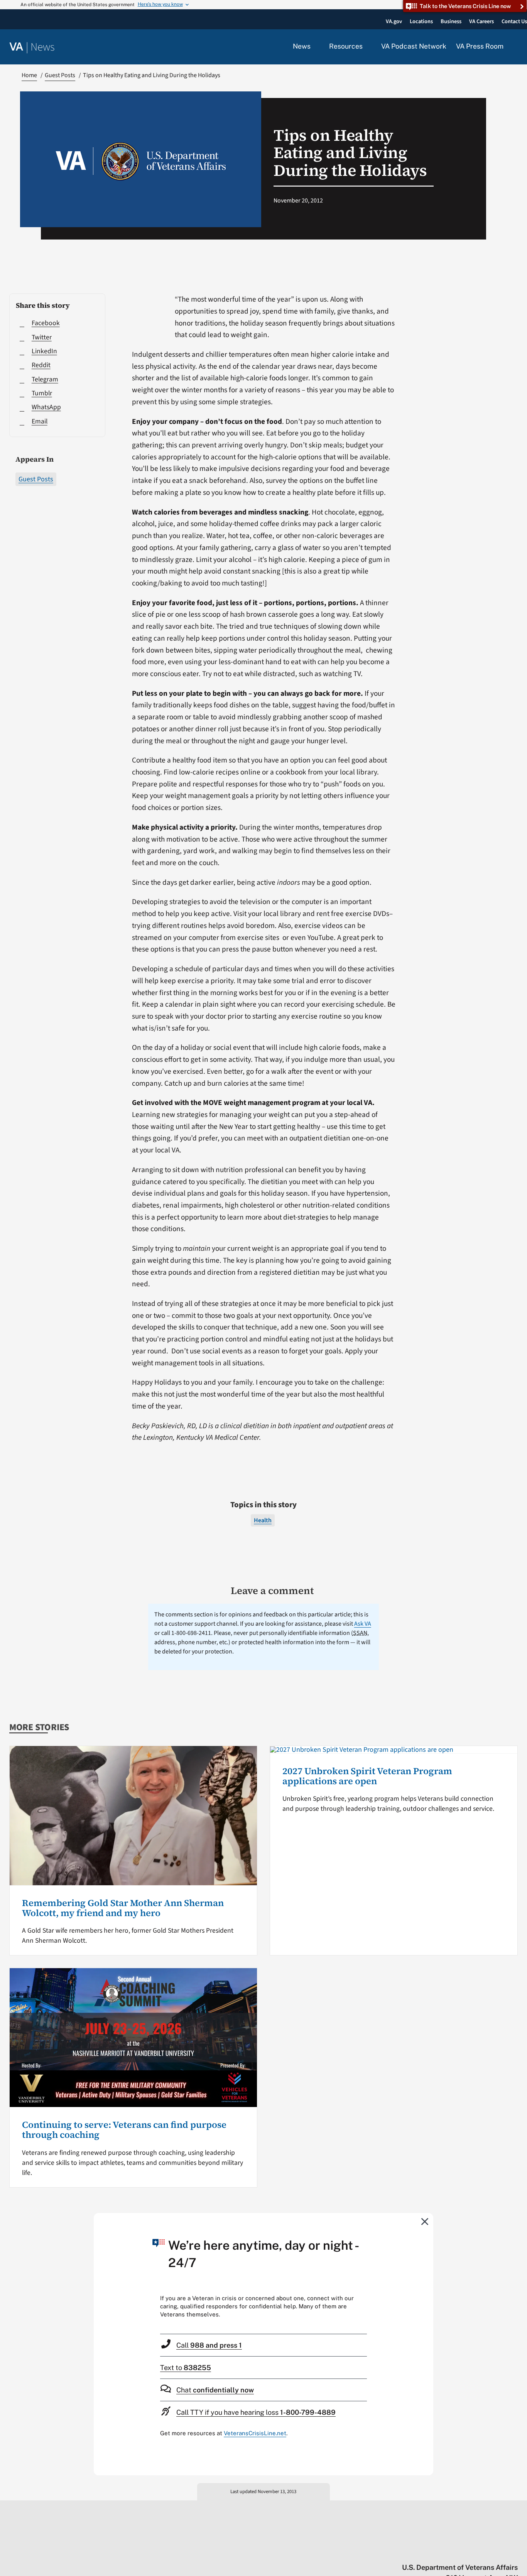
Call (209, 2345)
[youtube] (424, 2551)
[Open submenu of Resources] (367, 47)
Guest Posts (36, 479)
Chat (215, 2390)
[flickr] (514, 2551)
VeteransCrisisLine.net (255, 2433)
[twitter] (439, 2551)
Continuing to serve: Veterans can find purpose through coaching (124, 2130)
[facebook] (469, 2551)
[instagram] (484, 2551)
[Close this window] (425, 2221)
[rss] (454, 2551)
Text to (186, 2368)
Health (263, 1520)
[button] (515, 47)
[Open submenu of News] (315, 47)
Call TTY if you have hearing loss (256, 2412)
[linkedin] (499, 2551)
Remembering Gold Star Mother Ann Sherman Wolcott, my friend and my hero (123, 1908)
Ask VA (363, 1624)
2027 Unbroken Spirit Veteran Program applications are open (367, 1776)
